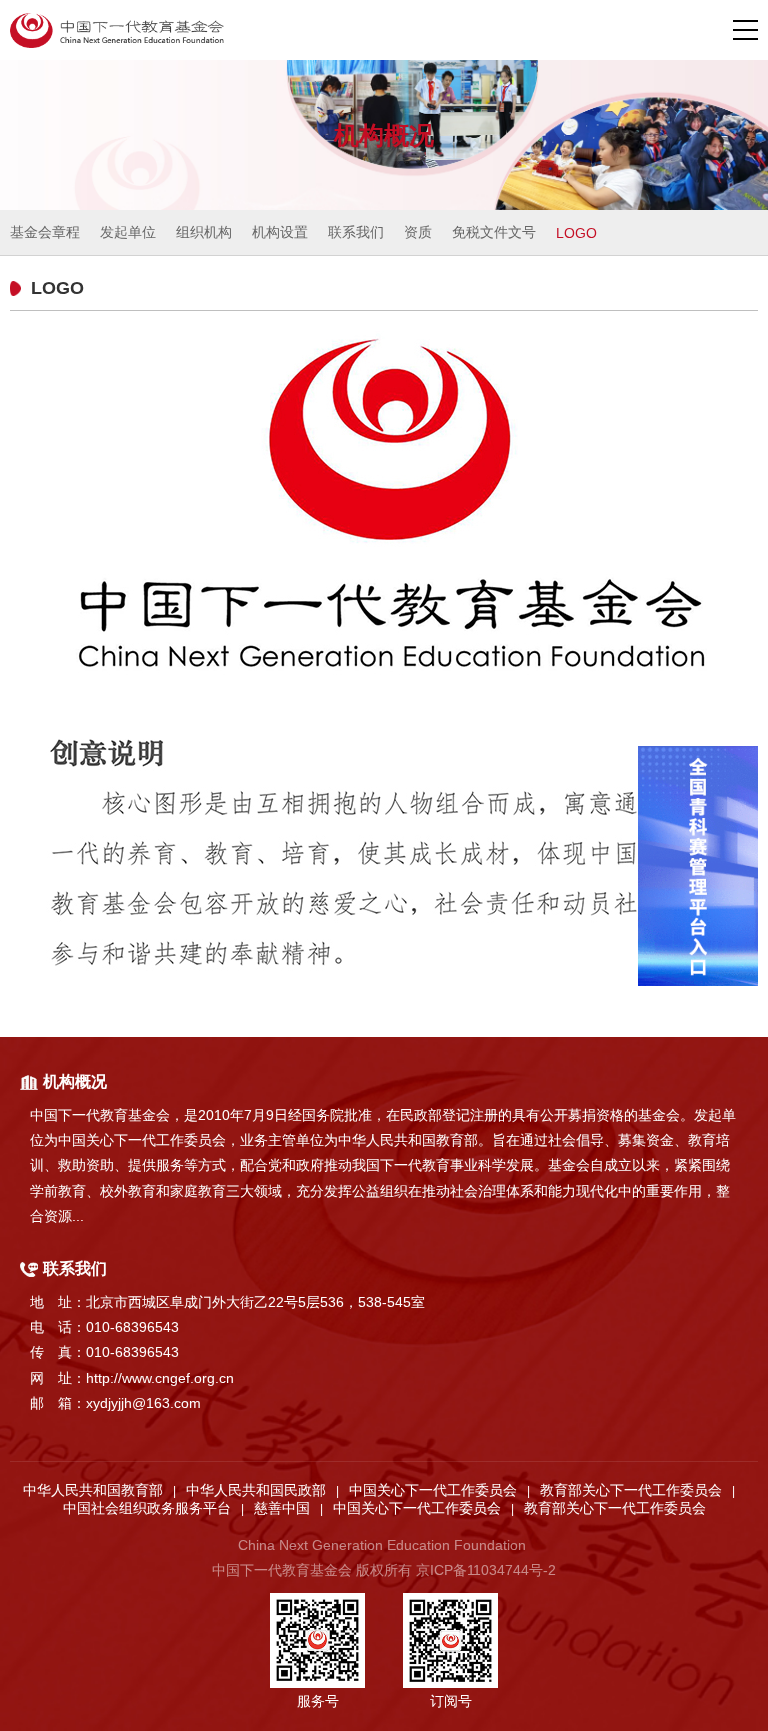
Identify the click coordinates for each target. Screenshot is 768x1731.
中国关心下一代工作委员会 (433, 1490)
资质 (418, 232)
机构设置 (280, 232)
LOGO (576, 233)
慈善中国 (282, 1508)
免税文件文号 (494, 232)
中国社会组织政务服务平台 (147, 1508)
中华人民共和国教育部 (93, 1490)
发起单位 (128, 232)
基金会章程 (45, 232)
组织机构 (204, 232)
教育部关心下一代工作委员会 (631, 1490)
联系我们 (356, 232)
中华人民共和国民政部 (256, 1490)
